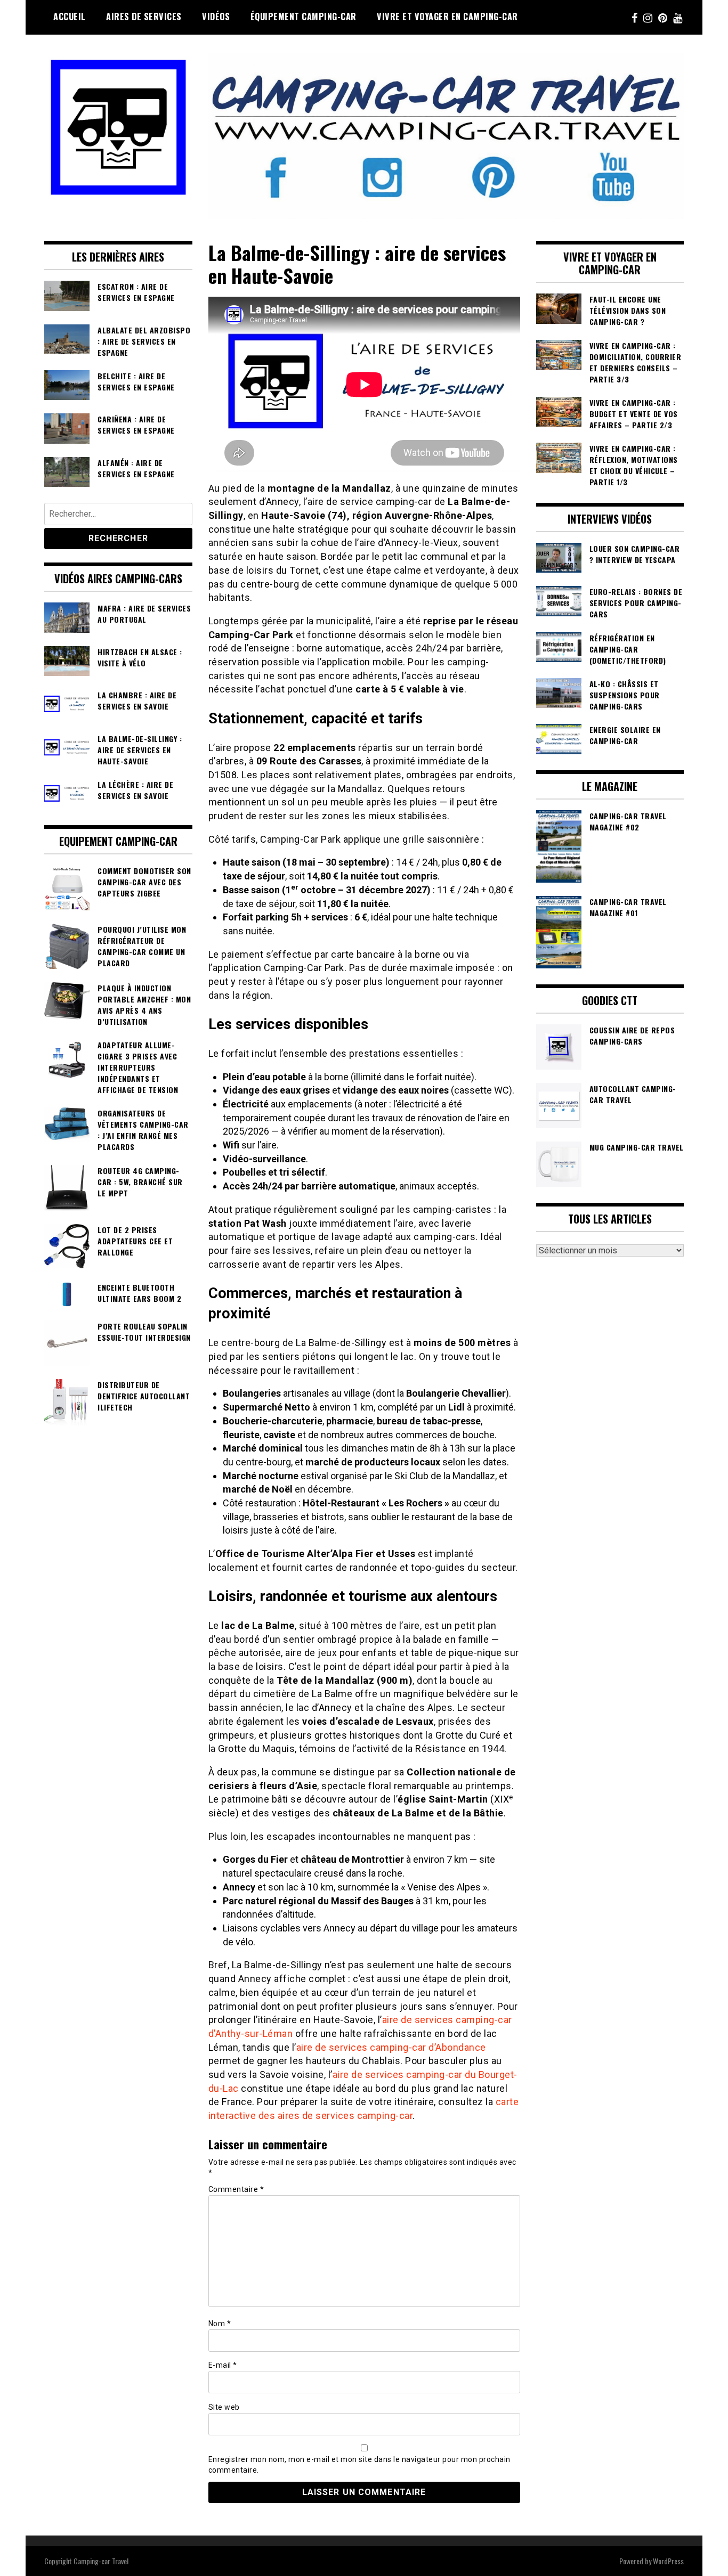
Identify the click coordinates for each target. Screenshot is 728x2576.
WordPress (668, 2561)
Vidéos (216, 17)
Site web (224, 2407)
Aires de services (144, 17)
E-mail (223, 2365)
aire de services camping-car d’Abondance (391, 2047)
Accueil (70, 17)
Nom (220, 2324)
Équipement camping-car (304, 17)
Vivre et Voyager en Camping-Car (447, 17)
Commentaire (236, 2189)
